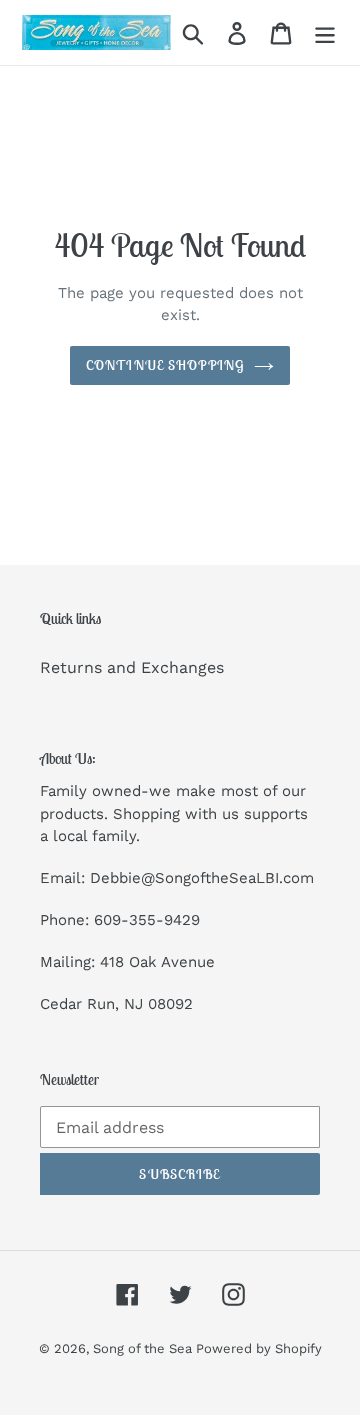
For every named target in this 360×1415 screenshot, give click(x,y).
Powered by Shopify (259, 1348)
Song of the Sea (144, 1348)
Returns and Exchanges (132, 667)
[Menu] (325, 32)
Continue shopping (165, 365)
